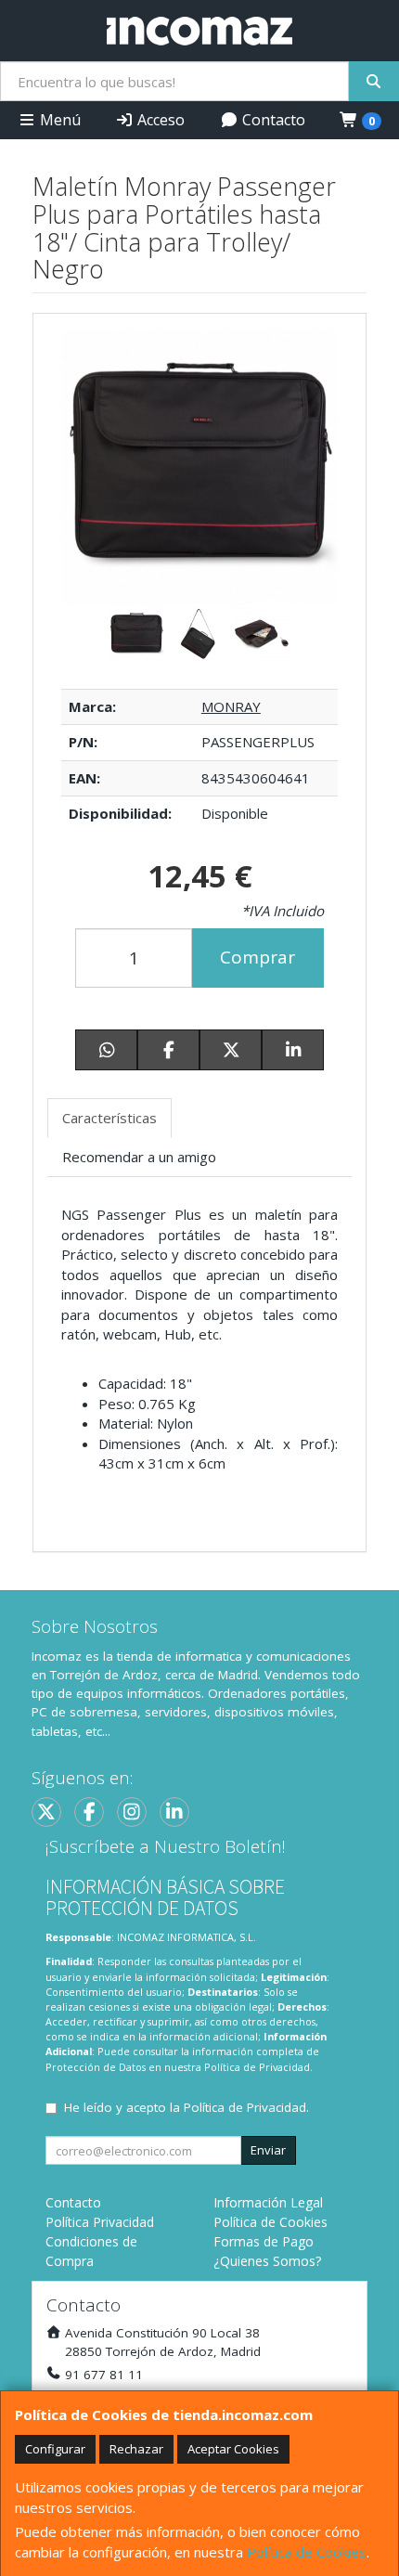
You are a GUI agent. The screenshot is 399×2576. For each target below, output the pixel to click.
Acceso (159, 120)
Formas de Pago (264, 2241)
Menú (58, 120)
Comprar (257, 957)
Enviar (268, 2150)
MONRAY (231, 706)
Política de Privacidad (257, 2067)
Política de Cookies (307, 2552)
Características (109, 1118)
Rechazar (136, 2449)
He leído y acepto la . (187, 2107)
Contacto (272, 120)
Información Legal (268, 2202)
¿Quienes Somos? (267, 2261)
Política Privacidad (100, 2222)
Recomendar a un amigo (139, 1157)
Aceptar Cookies (233, 2449)
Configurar (55, 2449)
